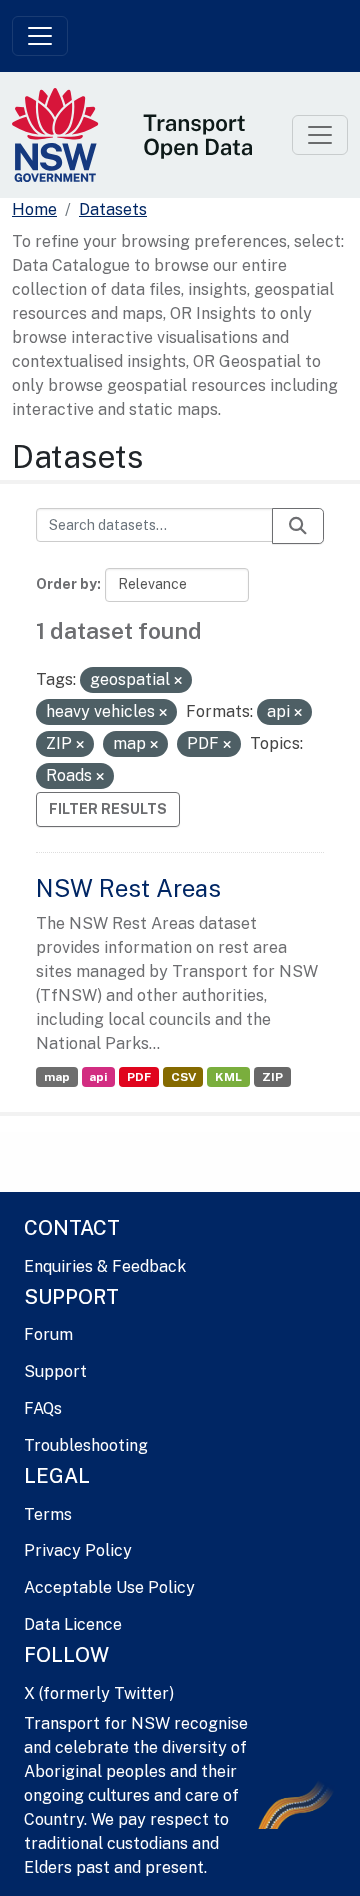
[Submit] (298, 526)
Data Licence (73, 1624)
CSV (183, 1077)
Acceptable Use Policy (109, 1587)
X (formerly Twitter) (99, 1693)
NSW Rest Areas (128, 888)
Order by (66, 584)
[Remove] (178, 681)
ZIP (272, 1077)
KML (228, 1077)
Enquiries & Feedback (105, 1266)
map (57, 1077)
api (98, 1077)
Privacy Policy (78, 1550)
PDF (139, 1077)
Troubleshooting (86, 1445)
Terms (48, 1514)
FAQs (43, 1408)
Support (55, 1371)
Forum (48, 1334)
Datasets (113, 209)
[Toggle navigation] (40, 36)
